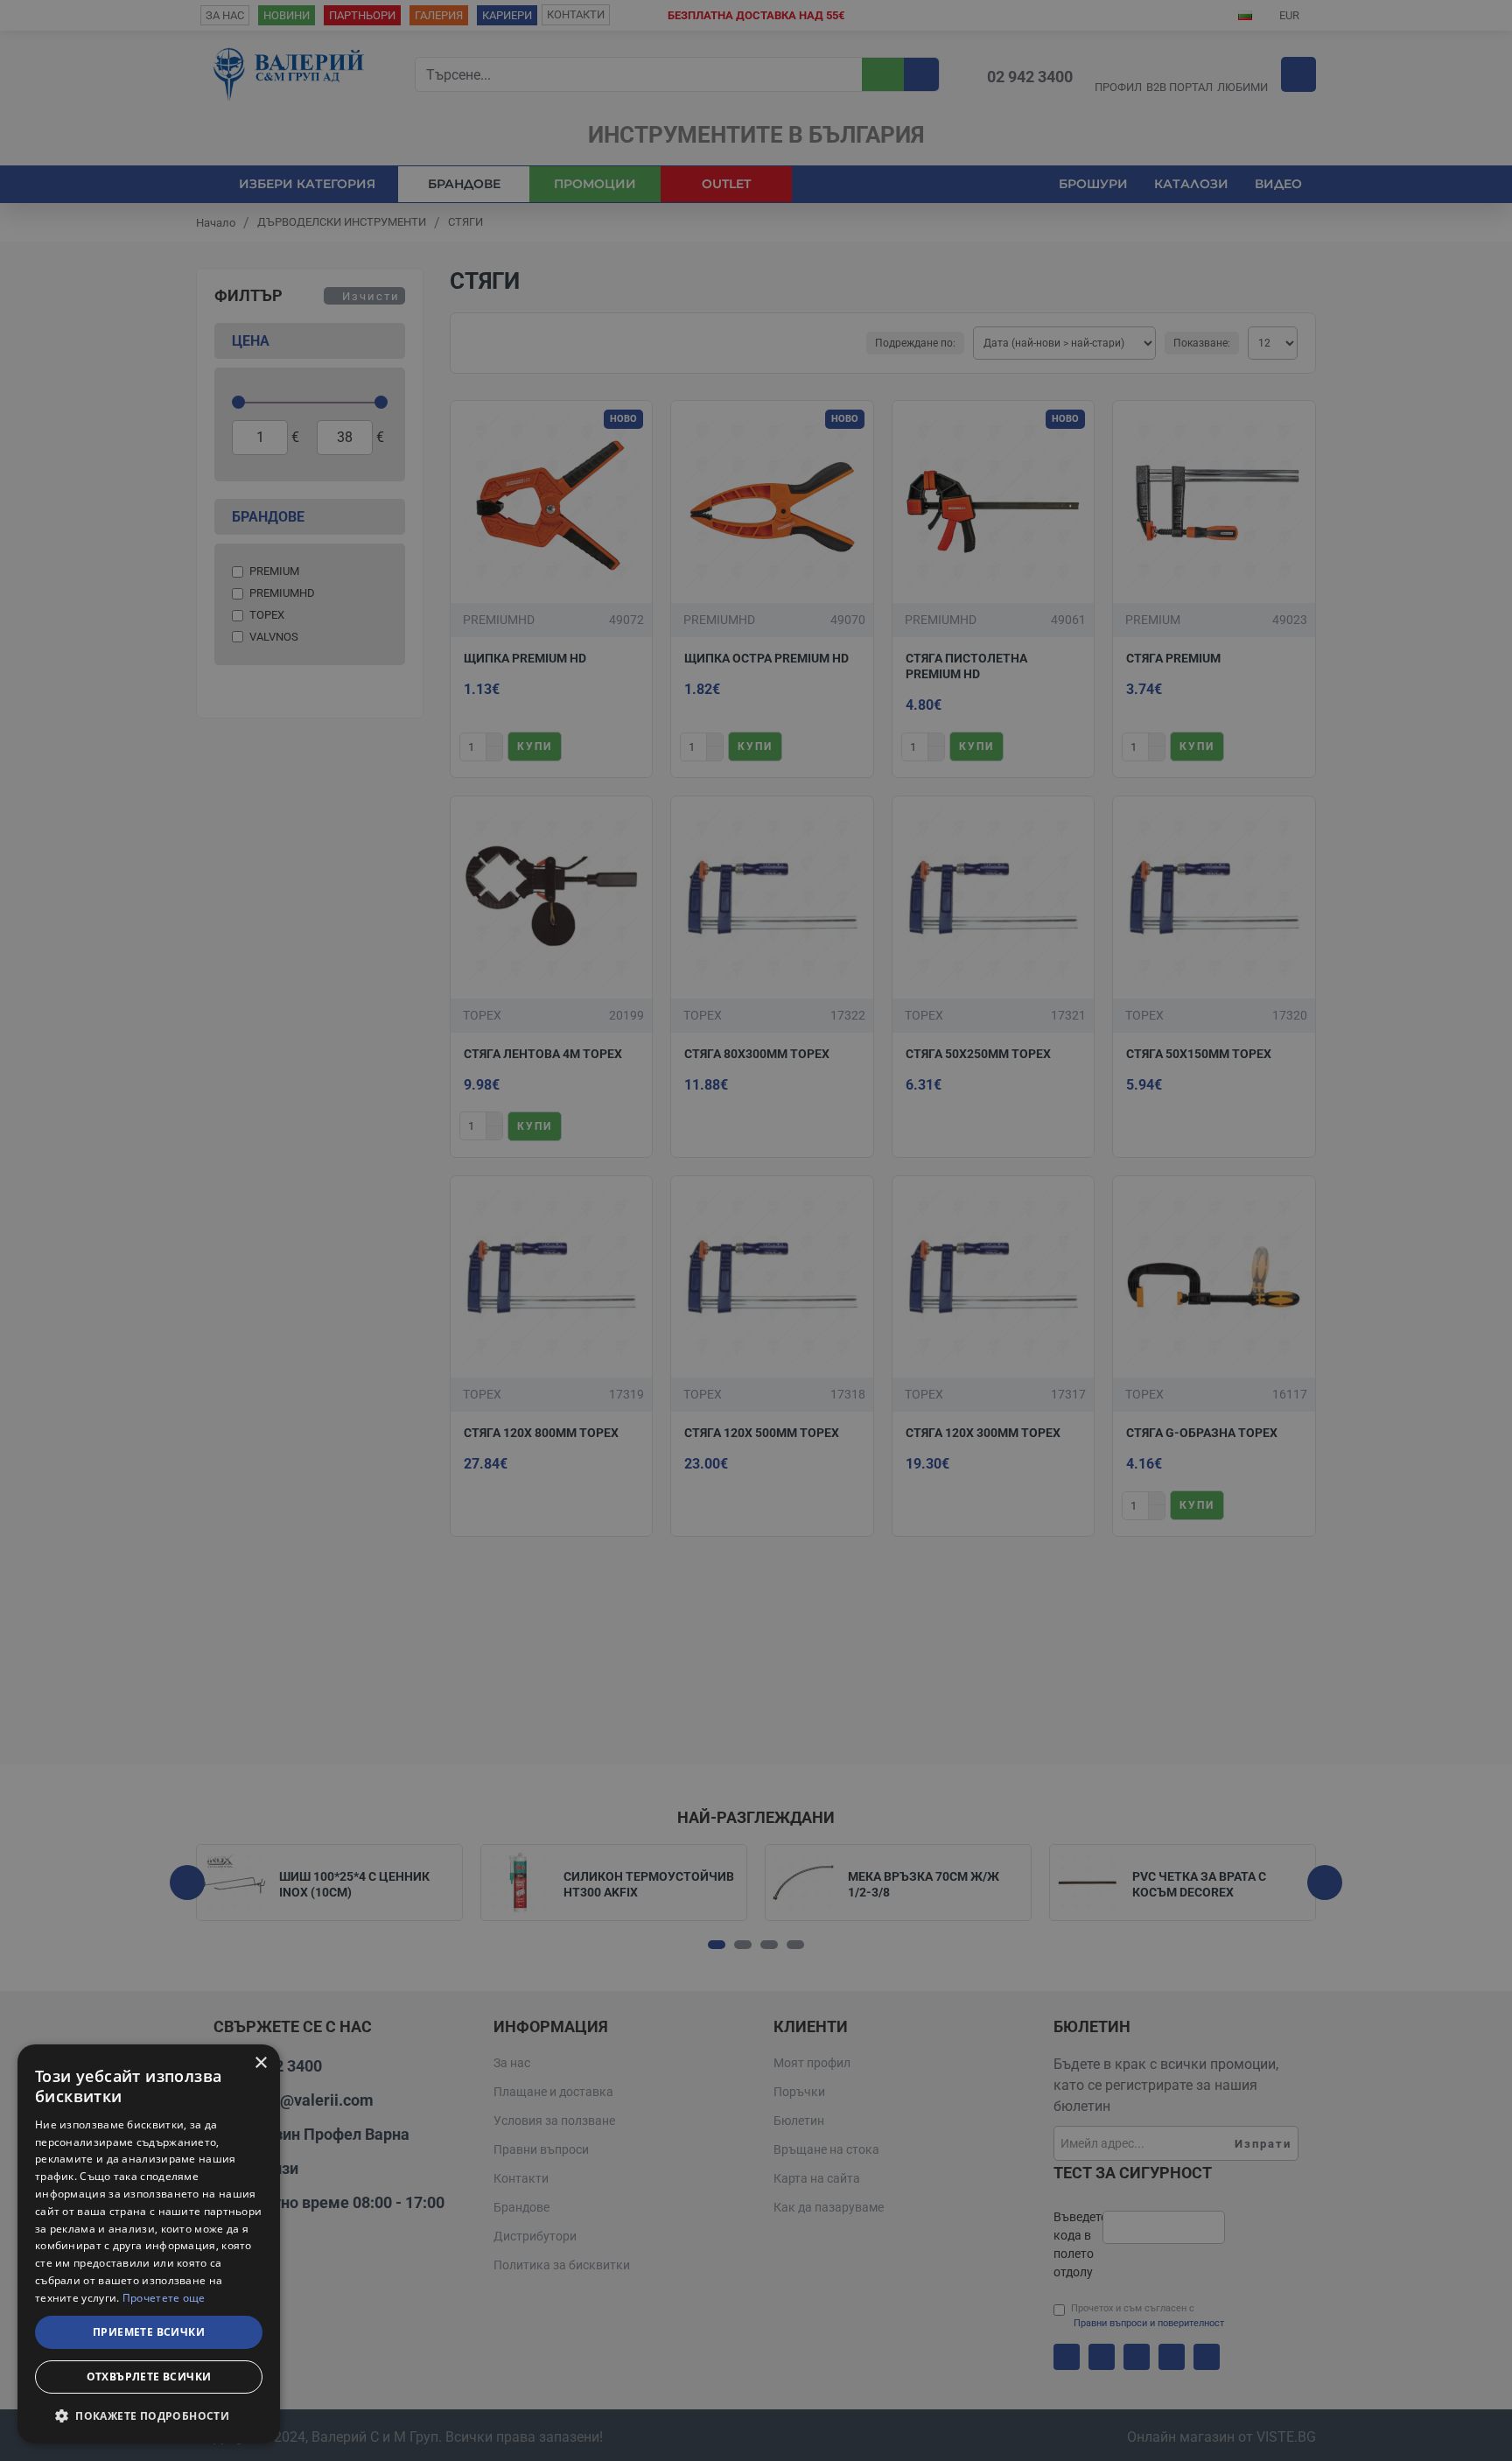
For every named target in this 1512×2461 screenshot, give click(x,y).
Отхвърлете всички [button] (149, 2377)
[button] (149, 2415)
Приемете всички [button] (149, 2332)
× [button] (260, 2063)
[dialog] (149, 2244)
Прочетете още (164, 2298)
